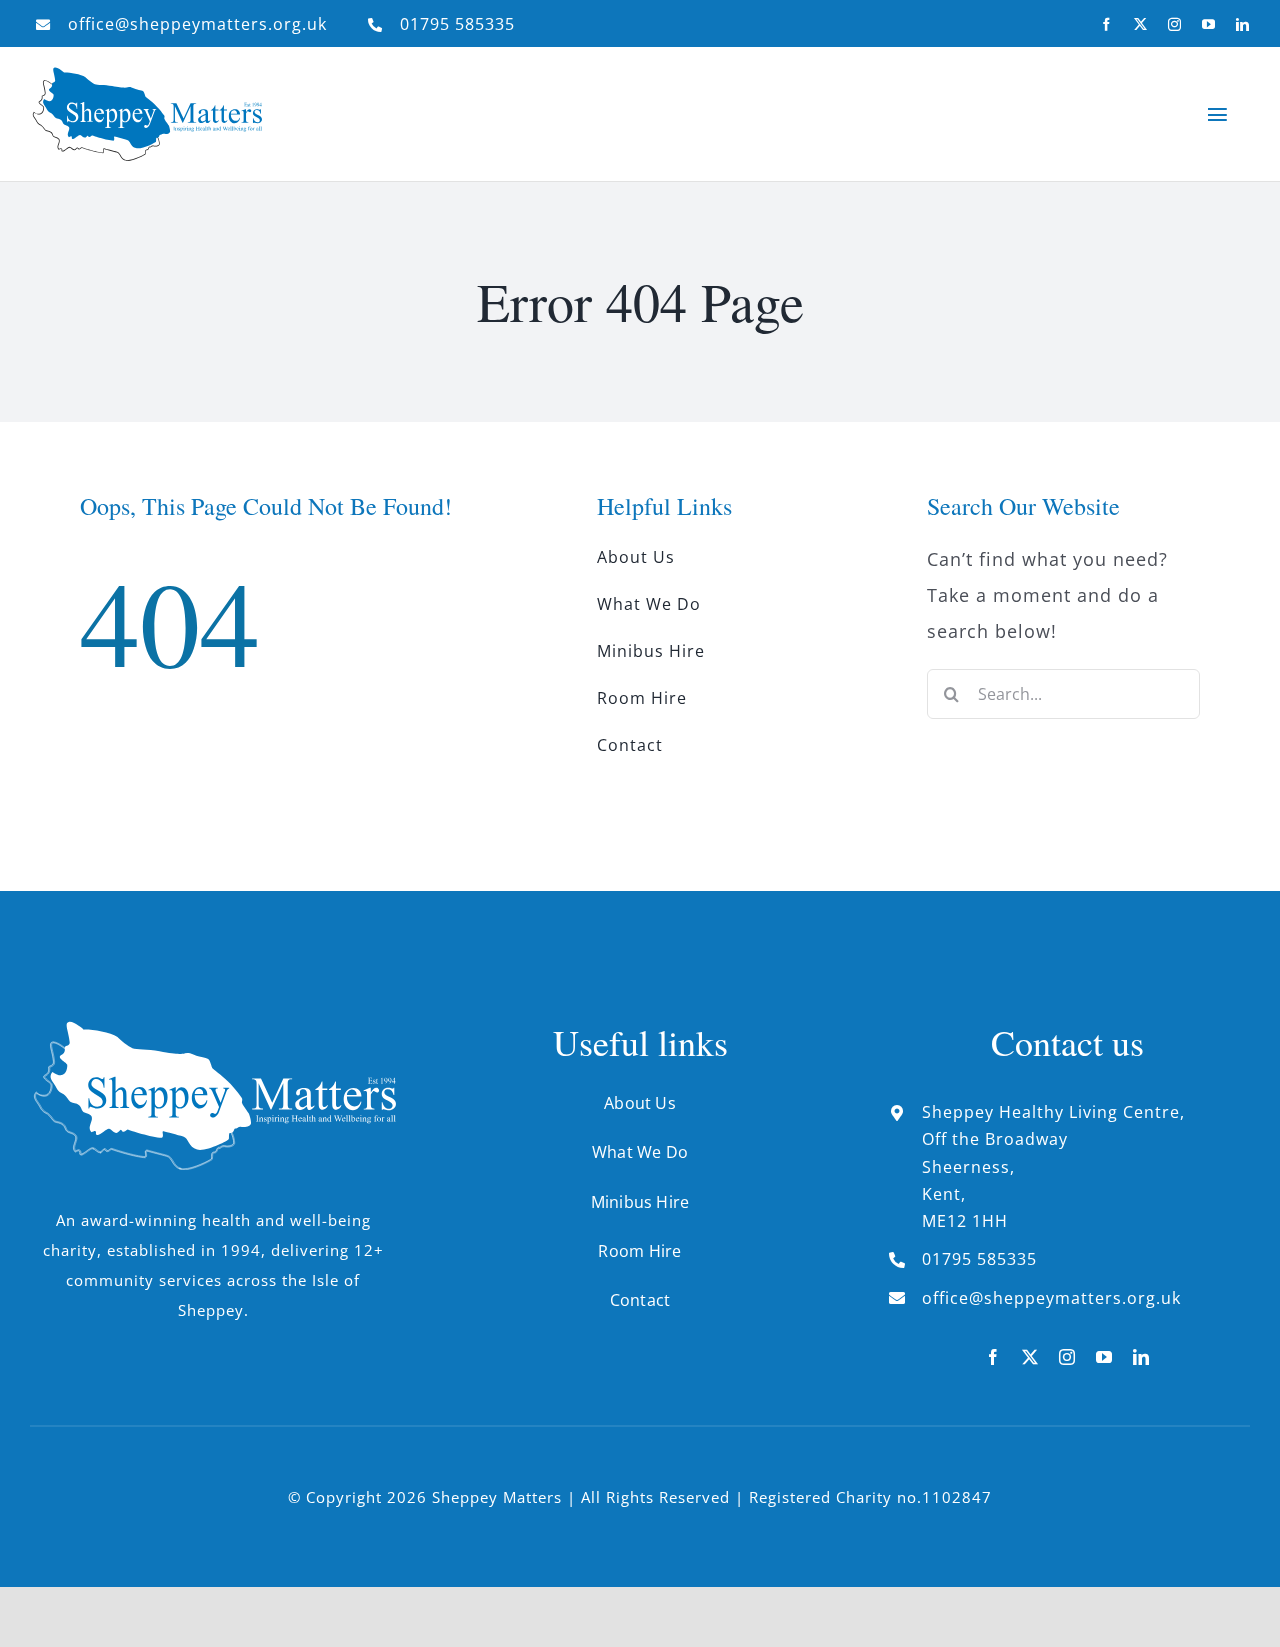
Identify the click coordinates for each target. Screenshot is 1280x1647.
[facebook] (1107, 24)
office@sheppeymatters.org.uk (197, 24)
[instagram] (1175, 24)
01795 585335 (457, 24)
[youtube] (1209, 24)
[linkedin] (1243, 24)
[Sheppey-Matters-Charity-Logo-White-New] (213, 1030)
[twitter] (1141, 24)
